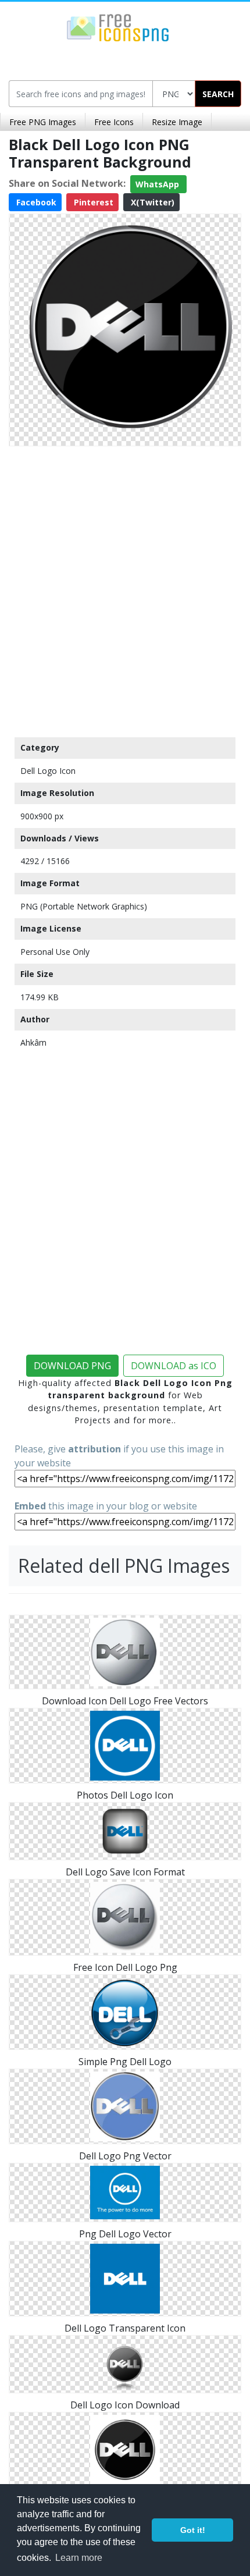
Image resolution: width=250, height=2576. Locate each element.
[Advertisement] (125, 589)
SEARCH (218, 94)
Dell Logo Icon (48, 771)
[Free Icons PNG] (118, 27)
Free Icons (114, 122)
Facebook (35, 202)
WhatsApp (158, 184)
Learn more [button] (79, 2558)
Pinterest (92, 202)
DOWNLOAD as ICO (174, 1366)
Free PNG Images (43, 122)
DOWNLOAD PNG (72, 1366)
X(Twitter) (151, 202)
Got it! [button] (193, 2530)
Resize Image (177, 122)
